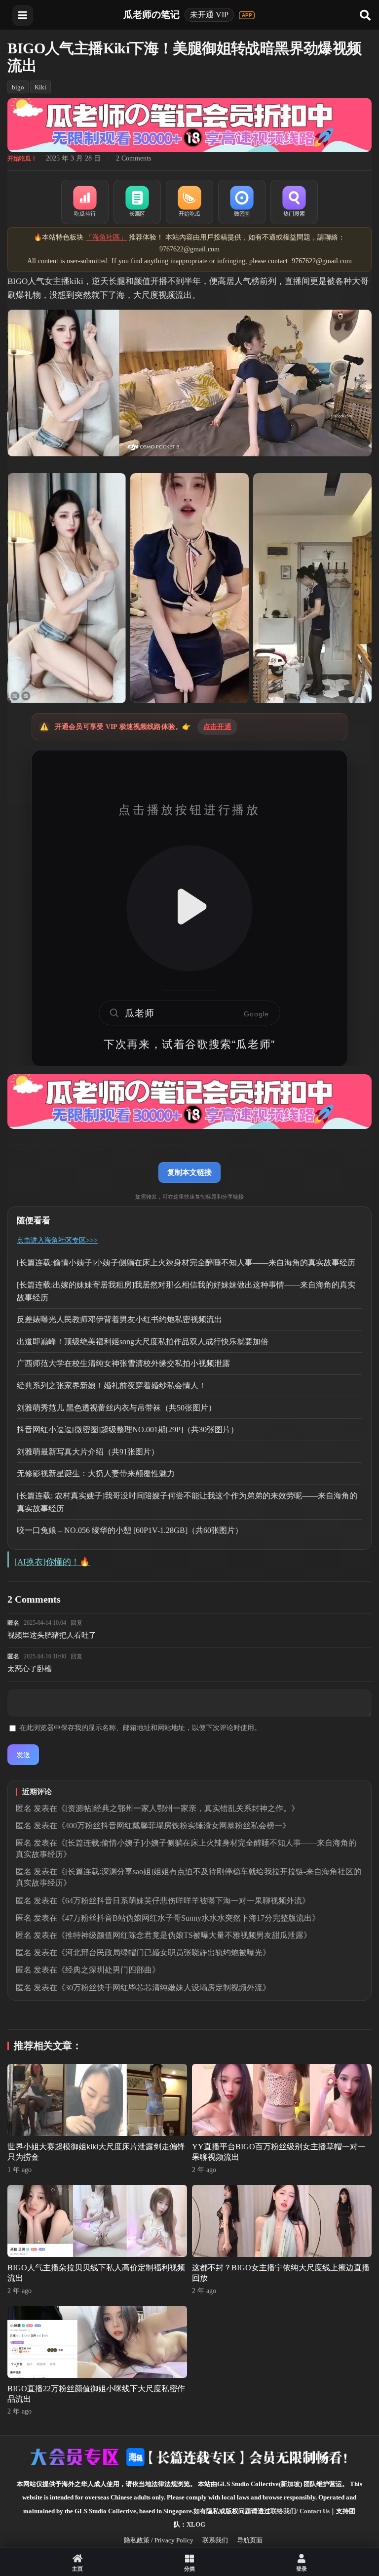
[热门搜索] (294, 202)
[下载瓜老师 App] (247, 15)
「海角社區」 (106, 237)
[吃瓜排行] (85, 202)
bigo (18, 87)
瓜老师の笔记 (152, 15)
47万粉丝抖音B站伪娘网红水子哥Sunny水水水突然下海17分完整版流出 (189, 1918)
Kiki (40, 87)
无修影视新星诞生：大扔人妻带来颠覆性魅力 (96, 1473)
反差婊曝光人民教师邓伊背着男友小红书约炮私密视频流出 (119, 1319)
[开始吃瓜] (189, 202)
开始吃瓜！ (22, 159)
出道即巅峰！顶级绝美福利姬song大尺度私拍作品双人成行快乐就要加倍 (143, 1342)
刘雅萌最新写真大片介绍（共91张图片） (88, 1452)
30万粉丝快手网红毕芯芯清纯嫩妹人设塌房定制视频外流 (164, 1988)
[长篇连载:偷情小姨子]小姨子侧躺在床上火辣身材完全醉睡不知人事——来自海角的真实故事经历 (186, 1263)
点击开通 (217, 727)
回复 (76, 1623)
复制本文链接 (189, 1172)
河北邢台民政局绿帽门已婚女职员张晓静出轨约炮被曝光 (164, 1952)
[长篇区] (137, 202)
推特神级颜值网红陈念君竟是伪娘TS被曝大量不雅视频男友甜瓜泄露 (184, 1935)
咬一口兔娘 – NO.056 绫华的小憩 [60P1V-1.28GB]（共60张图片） (130, 1530)
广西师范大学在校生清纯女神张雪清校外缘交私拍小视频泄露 (123, 1363)
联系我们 (215, 2540)
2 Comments (133, 158)
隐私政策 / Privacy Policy (159, 2540)
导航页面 (250, 2540)
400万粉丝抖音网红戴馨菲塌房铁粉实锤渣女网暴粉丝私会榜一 (174, 1826)
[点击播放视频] (189, 908)
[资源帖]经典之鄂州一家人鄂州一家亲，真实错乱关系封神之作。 (178, 1808)
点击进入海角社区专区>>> (57, 1240)
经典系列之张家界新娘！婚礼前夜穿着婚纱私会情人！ (112, 1386)
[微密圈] (242, 202)
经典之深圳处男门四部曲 (109, 1970)
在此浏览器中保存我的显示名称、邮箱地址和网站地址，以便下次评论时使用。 (140, 1728)
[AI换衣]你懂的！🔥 (52, 1562)
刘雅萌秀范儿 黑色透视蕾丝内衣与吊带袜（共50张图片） (116, 1408)
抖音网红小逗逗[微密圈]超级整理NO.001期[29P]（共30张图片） (128, 1429)
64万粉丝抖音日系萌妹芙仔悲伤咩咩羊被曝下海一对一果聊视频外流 (184, 1901)
